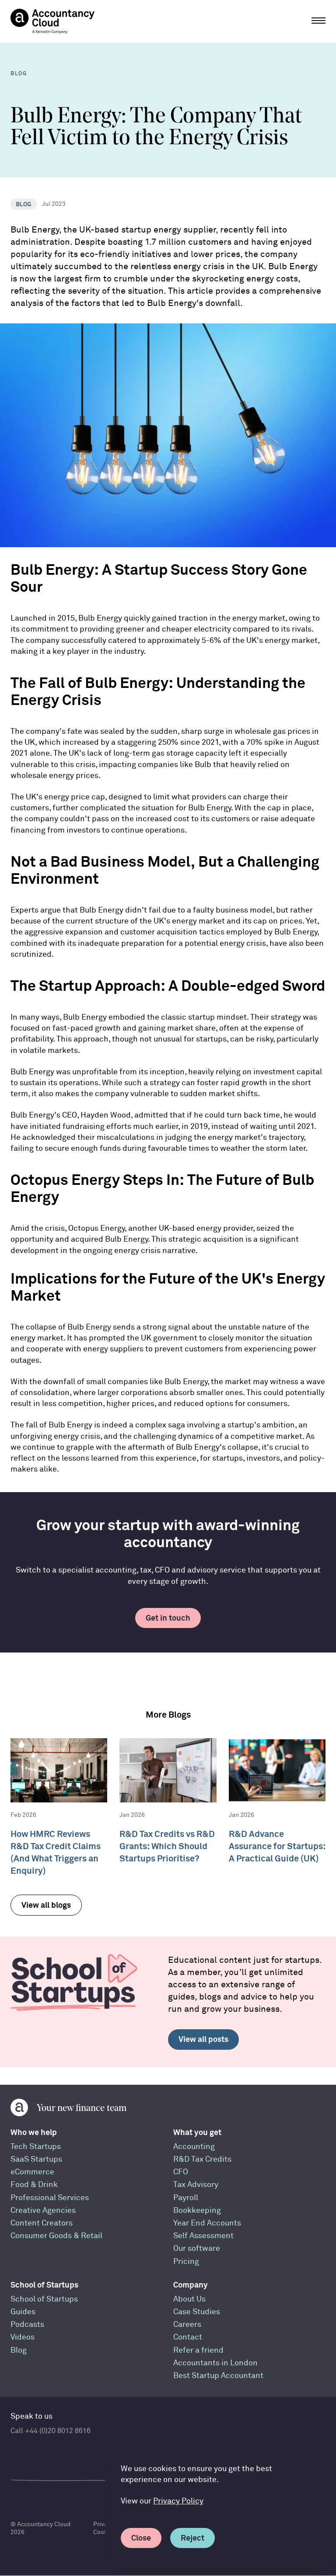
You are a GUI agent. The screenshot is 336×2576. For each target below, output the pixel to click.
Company (191, 2285)
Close (141, 2538)
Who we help (34, 2132)
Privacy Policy (178, 2501)
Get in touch (168, 1618)
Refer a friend (198, 2350)
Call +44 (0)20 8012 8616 (51, 2431)
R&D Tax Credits (202, 2159)
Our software (197, 2248)
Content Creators (42, 2223)
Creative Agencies (43, 2210)
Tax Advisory (196, 2185)
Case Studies (197, 2312)
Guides (23, 2312)
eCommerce (32, 2172)
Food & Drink (34, 2185)
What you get (197, 2132)
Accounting (194, 2147)
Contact (188, 2337)
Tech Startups (36, 2147)
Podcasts (27, 2324)
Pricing (186, 2262)
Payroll (186, 2198)
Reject (192, 2538)
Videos (23, 2337)
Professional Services (50, 2198)
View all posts (203, 2039)
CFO (181, 2172)
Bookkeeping (197, 2210)
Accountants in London (215, 2363)
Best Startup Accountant (218, 2376)
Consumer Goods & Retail (56, 2236)
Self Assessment (203, 2236)
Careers (187, 2324)
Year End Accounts (207, 2223)
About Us (189, 2299)
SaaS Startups (36, 2159)
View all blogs (46, 1905)
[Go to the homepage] (52, 21)
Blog (19, 2350)
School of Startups (44, 2285)
